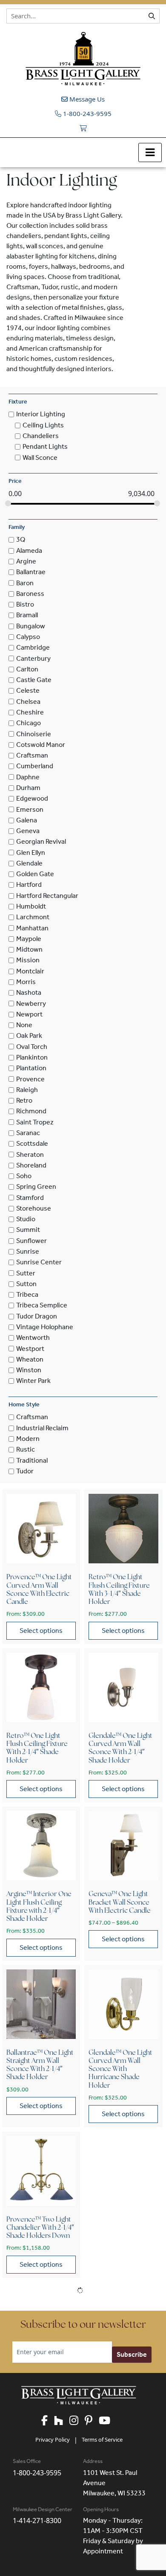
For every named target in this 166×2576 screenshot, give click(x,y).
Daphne (28, 777)
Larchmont (33, 917)
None (24, 1025)
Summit (28, 1230)
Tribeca (27, 1294)
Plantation (31, 1068)
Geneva (28, 831)
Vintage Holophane (45, 1327)
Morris (26, 982)
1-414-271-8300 (37, 2521)
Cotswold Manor (41, 745)
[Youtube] (108, 2421)
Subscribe (132, 2354)
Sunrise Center (39, 1262)
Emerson (30, 809)
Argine (26, 561)
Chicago (29, 723)
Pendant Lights (45, 447)
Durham (28, 788)
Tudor (25, 1471)
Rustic (26, 1450)
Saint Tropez (35, 1122)
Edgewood (32, 799)
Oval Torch (32, 1047)
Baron (25, 583)
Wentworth (33, 1338)
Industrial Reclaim (42, 1428)
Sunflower (31, 1241)
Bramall (27, 615)
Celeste (28, 691)
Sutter (26, 1273)
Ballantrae (31, 572)
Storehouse (34, 1208)
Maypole (29, 939)
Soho (24, 1176)
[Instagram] (77, 2421)
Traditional (32, 1460)
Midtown (29, 949)
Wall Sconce (40, 457)
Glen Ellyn (31, 852)
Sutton (26, 1284)
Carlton (27, 669)
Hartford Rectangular (47, 896)
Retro (24, 1100)
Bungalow (31, 626)
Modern (28, 1439)
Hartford (29, 885)
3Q (21, 540)
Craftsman (32, 755)
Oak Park (29, 1036)
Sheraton (30, 1154)
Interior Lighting (41, 414)
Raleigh (27, 1090)
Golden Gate (35, 874)
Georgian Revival (41, 842)
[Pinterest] (92, 2421)
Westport (30, 1349)
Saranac (28, 1133)
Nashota (29, 993)
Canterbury (33, 658)
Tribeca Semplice (42, 1305)
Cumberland (35, 766)
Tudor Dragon (37, 1316)
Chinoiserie (34, 734)
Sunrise (28, 1251)
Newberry (31, 1003)
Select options (41, 1631)
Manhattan (32, 928)
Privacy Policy (53, 2440)
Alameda (29, 550)
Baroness (30, 594)
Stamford (30, 1198)
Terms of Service (102, 2440)
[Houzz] (62, 2421)
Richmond (31, 1111)
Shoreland (31, 1165)
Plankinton (32, 1057)
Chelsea (28, 701)
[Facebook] (48, 2421)
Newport (29, 1014)
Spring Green (36, 1187)
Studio (26, 1219)
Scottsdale (32, 1144)
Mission (28, 960)
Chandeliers (41, 436)
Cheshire (30, 712)
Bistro (25, 604)
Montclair (30, 971)
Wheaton (30, 1359)
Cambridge (33, 648)
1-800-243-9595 (86, 113)
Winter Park (33, 1381)
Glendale (29, 863)
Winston (29, 1370)
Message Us (86, 99)
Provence (30, 1079)
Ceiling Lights (43, 425)
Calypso (28, 637)
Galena (27, 820)
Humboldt (31, 906)
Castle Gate (34, 680)
